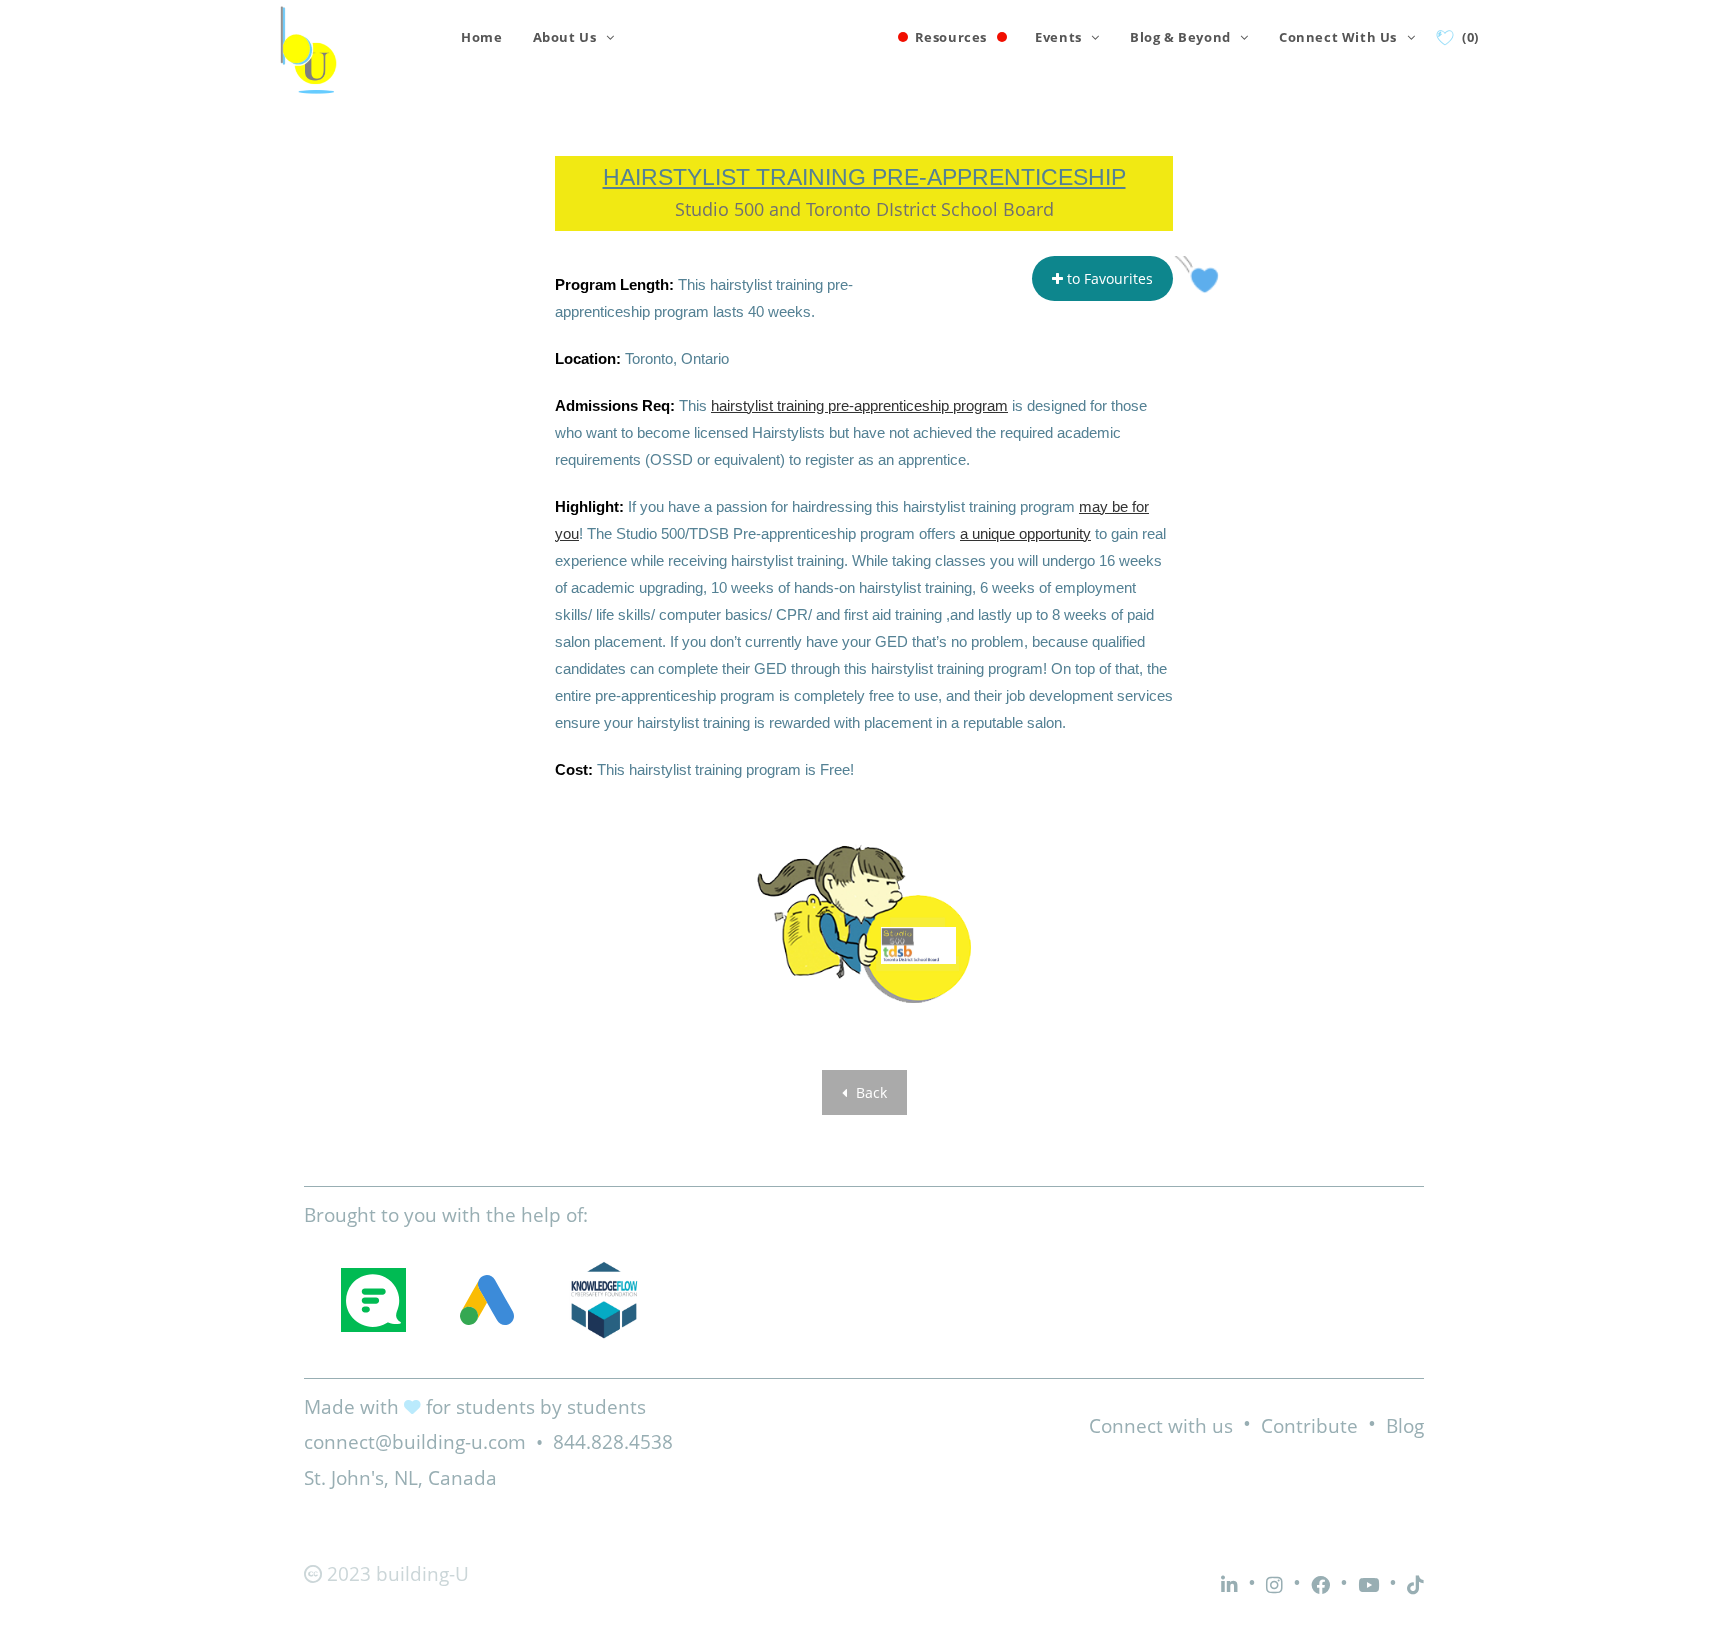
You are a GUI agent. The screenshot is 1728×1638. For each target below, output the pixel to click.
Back (869, 1092)
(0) (1470, 37)
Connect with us (1161, 1426)
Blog (1405, 1426)
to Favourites (1108, 278)
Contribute (1309, 1426)
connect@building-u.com (415, 1442)
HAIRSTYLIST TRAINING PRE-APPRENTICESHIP (864, 177)
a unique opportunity (1025, 533)
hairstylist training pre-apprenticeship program (859, 405)
